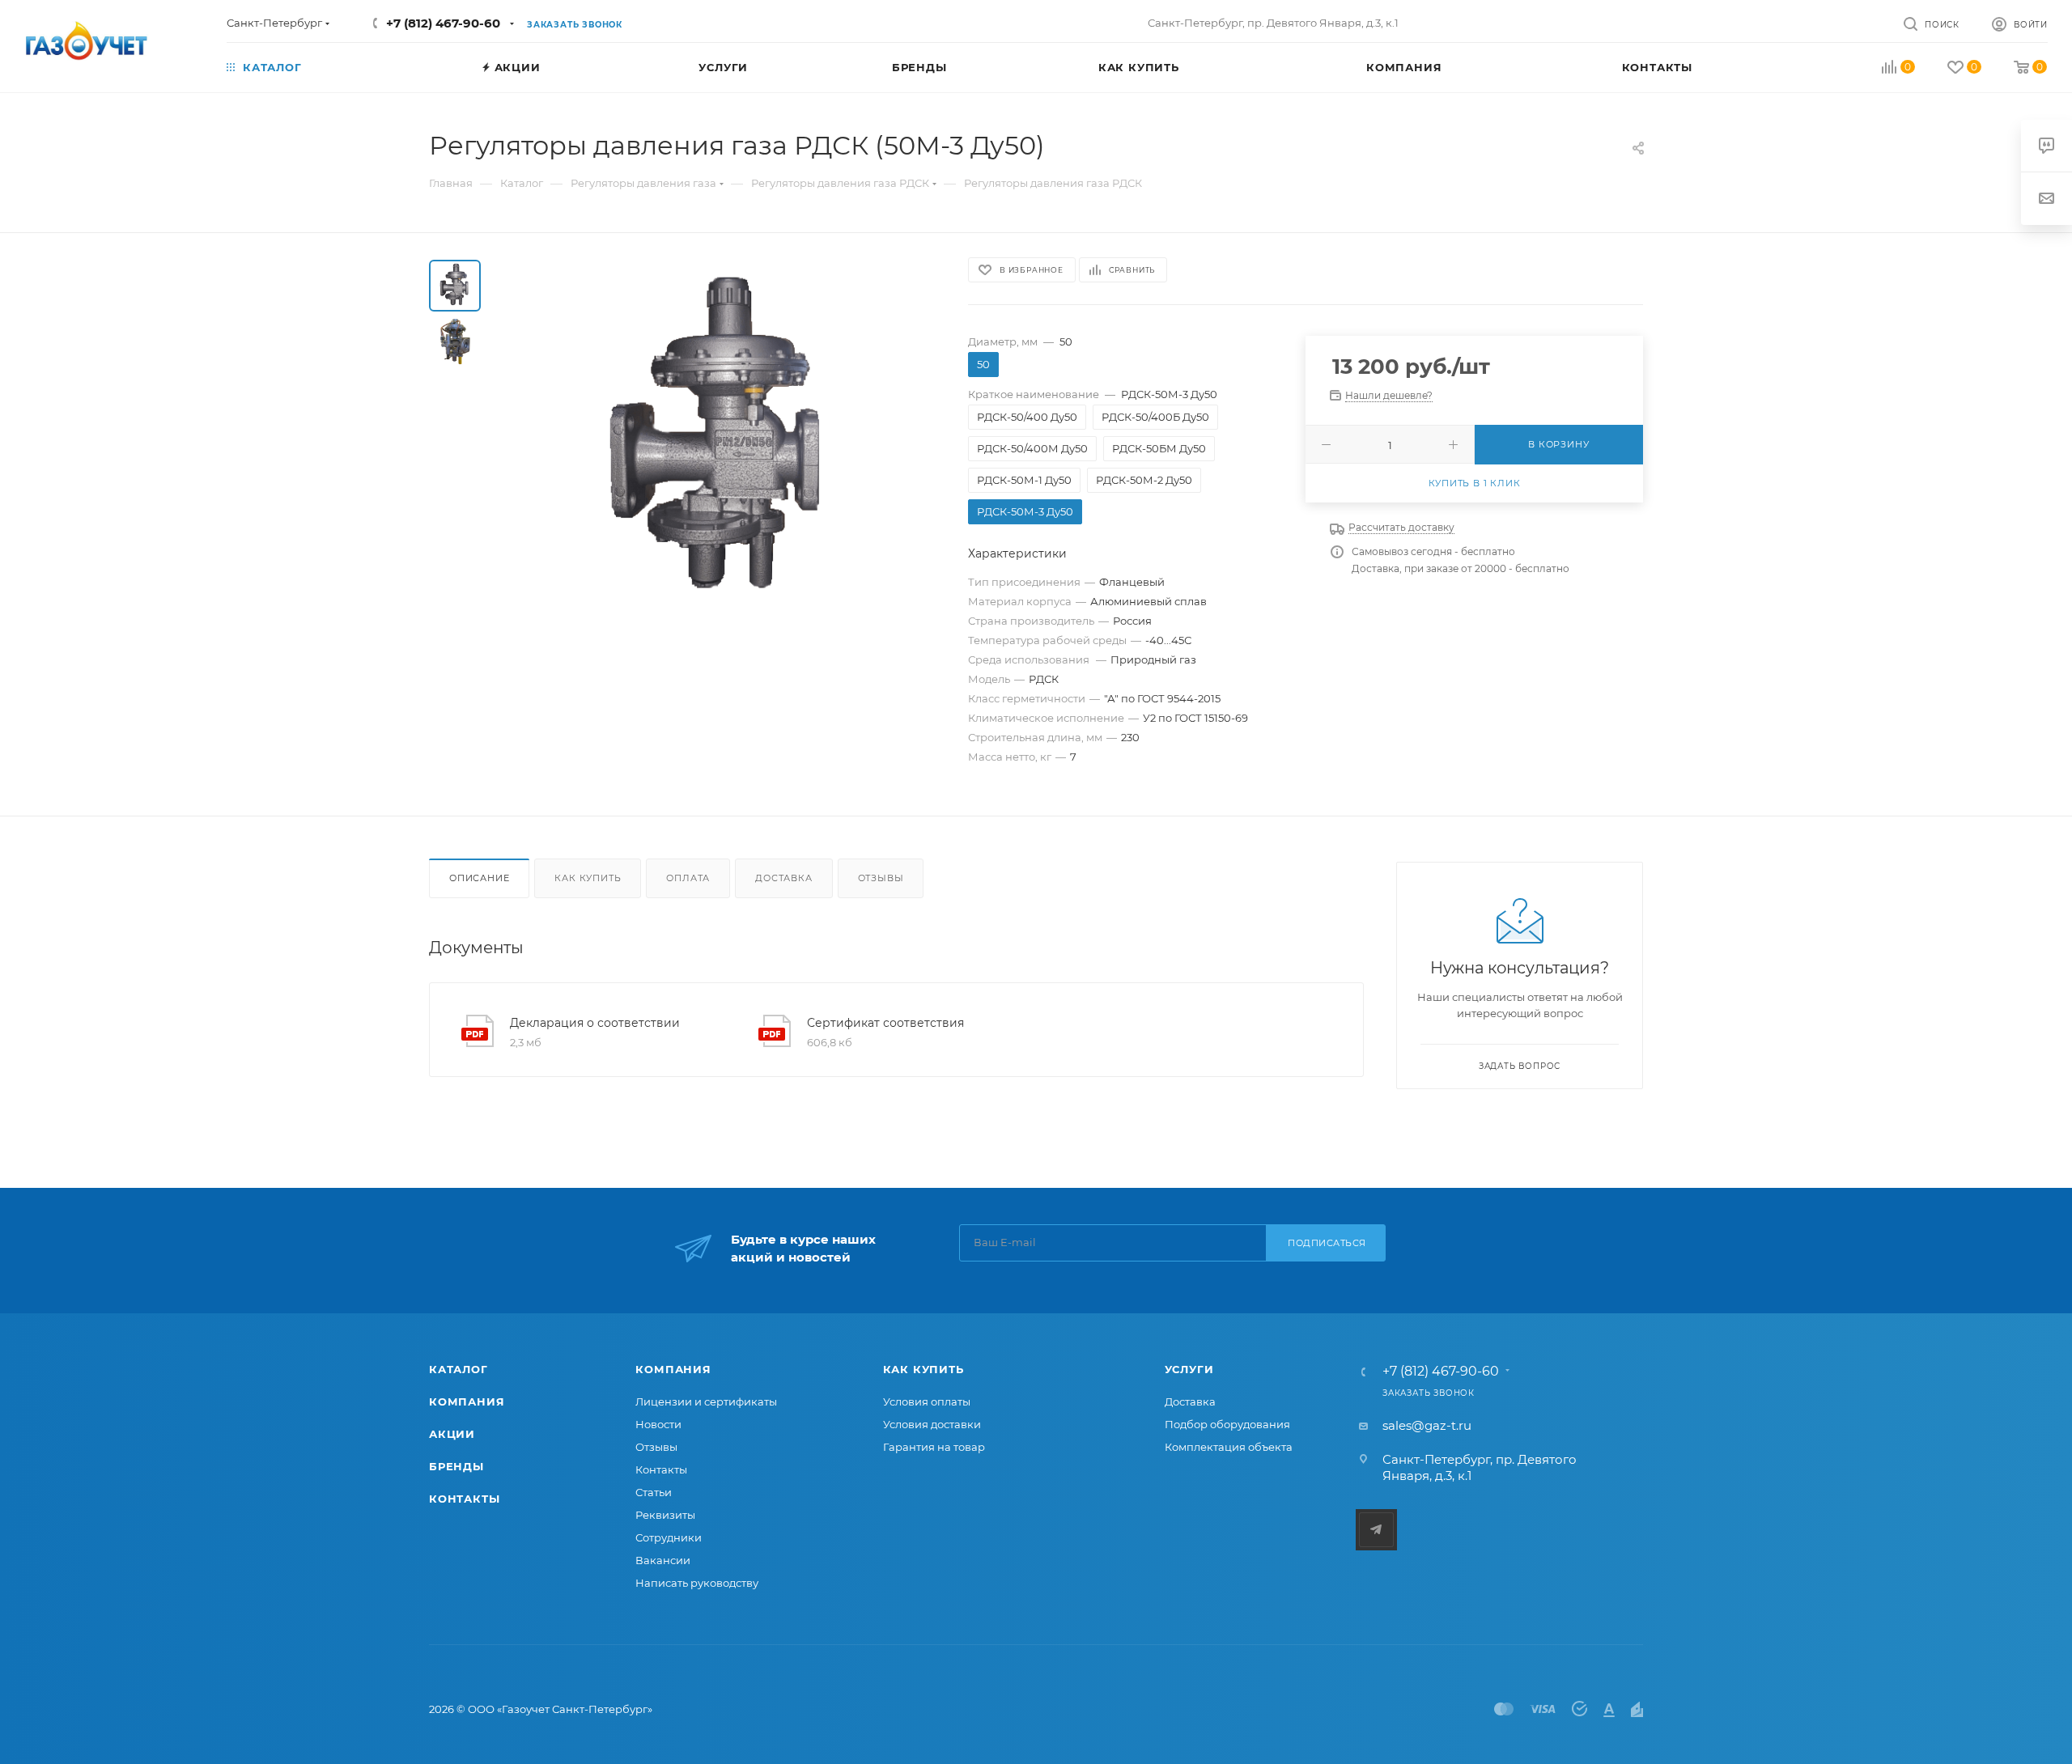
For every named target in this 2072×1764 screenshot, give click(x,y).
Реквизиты (665, 1515)
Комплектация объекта (1229, 1447)
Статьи (654, 1492)
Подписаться (1327, 1243)
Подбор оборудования (1227, 1424)
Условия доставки (932, 1424)
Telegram (1376, 1530)
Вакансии (663, 1560)
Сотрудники (669, 1537)
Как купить (588, 878)
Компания (467, 1401)
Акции (452, 1434)
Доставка (783, 878)
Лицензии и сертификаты (706, 1401)
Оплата (688, 878)
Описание (479, 878)
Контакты (464, 1499)
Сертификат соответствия (885, 1023)
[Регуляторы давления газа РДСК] (720, 442)
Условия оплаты (927, 1401)
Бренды (456, 1466)
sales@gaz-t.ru (1427, 1425)
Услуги (1189, 1369)
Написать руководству (697, 1583)
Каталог (459, 1369)
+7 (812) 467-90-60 (443, 23)
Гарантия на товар (934, 1447)
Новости (658, 1424)
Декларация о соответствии (595, 1023)
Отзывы (881, 878)
